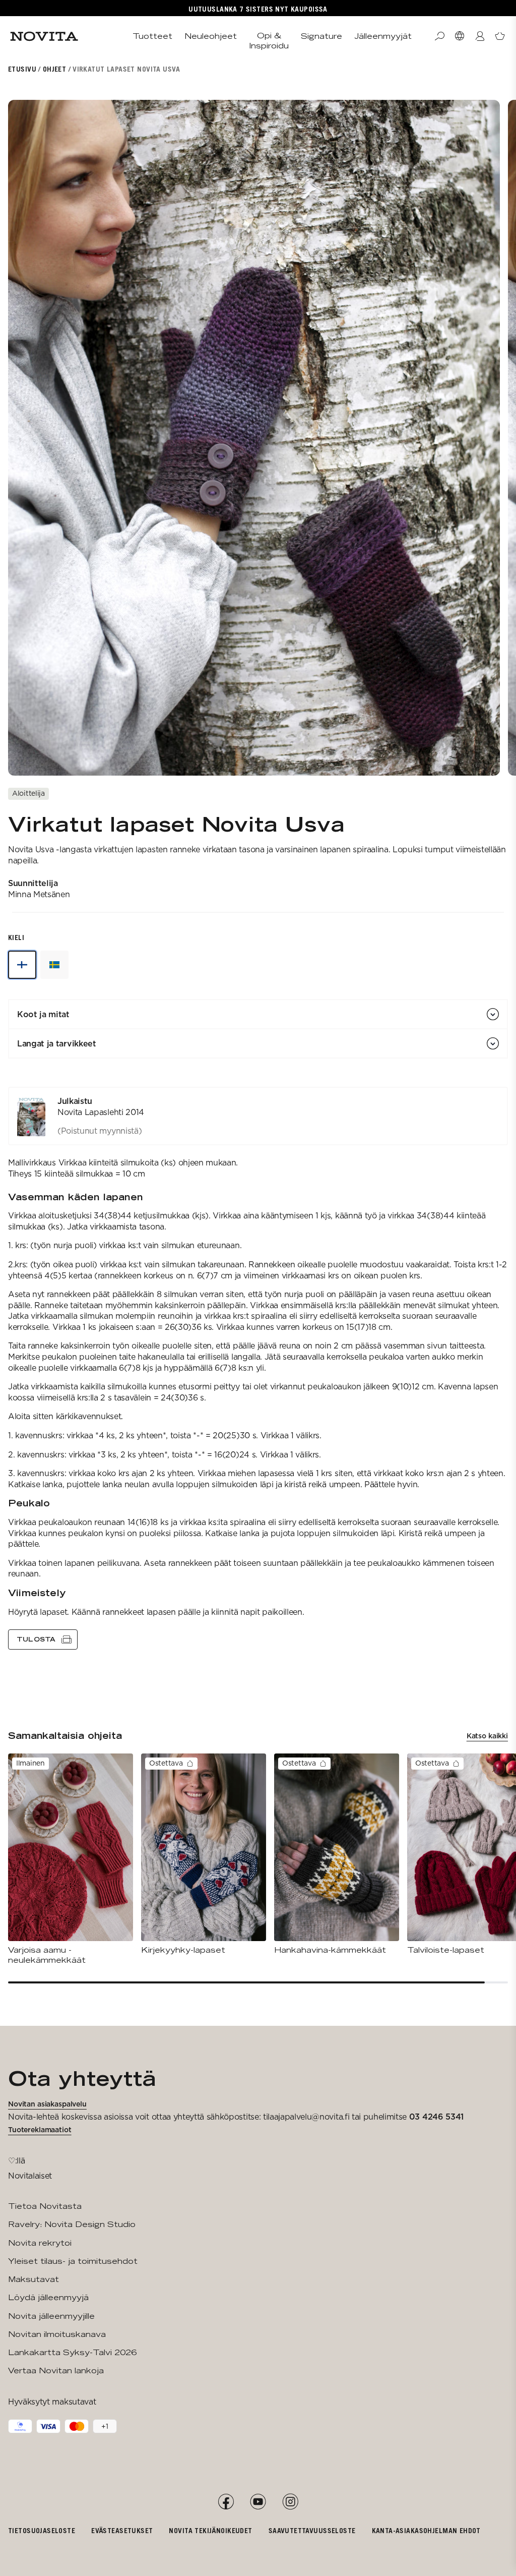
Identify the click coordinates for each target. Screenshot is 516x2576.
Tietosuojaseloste (42, 2530)
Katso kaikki (487, 1736)
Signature (321, 36)
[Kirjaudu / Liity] (480, 36)
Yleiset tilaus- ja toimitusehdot (73, 2261)
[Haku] (439, 36)
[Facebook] (226, 2502)
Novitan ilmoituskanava (57, 2334)
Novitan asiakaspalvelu (47, 2104)
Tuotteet (152, 36)
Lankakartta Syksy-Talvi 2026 (72, 2352)
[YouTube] (258, 2502)
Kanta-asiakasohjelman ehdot (426, 2530)
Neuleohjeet (211, 36)
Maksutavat (34, 2279)
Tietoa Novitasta (45, 2206)
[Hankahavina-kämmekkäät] (337, 1854)
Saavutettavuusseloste (312, 2530)
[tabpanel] (258, 1368)
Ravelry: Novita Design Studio (72, 2224)
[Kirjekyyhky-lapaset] (204, 1854)
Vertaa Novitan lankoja (56, 2370)
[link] (258, 1116)
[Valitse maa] (460, 36)
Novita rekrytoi (40, 2243)
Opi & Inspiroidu (269, 41)
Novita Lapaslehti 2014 (101, 1112)
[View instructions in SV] (54, 965)
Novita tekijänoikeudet (210, 2530)
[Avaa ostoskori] (500, 36)
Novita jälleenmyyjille (51, 2316)
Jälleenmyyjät (383, 36)
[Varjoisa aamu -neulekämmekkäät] (71, 1860)
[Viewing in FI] (22, 965)
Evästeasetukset (122, 2530)
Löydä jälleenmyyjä (48, 2297)
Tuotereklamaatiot (40, 2130)
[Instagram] (290, 2502)
